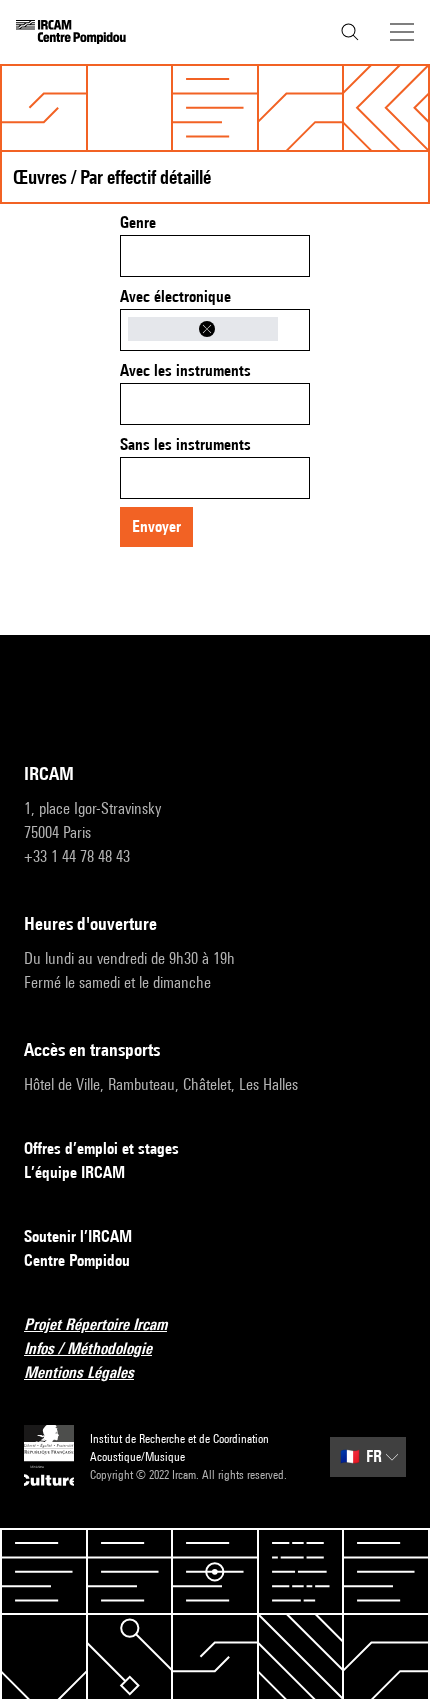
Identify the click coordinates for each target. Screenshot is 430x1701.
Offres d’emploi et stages (101, 1148)
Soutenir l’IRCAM (78, 1236)
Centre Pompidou (77, 1260)
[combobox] (215, 256)
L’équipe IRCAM (74, 1172)
